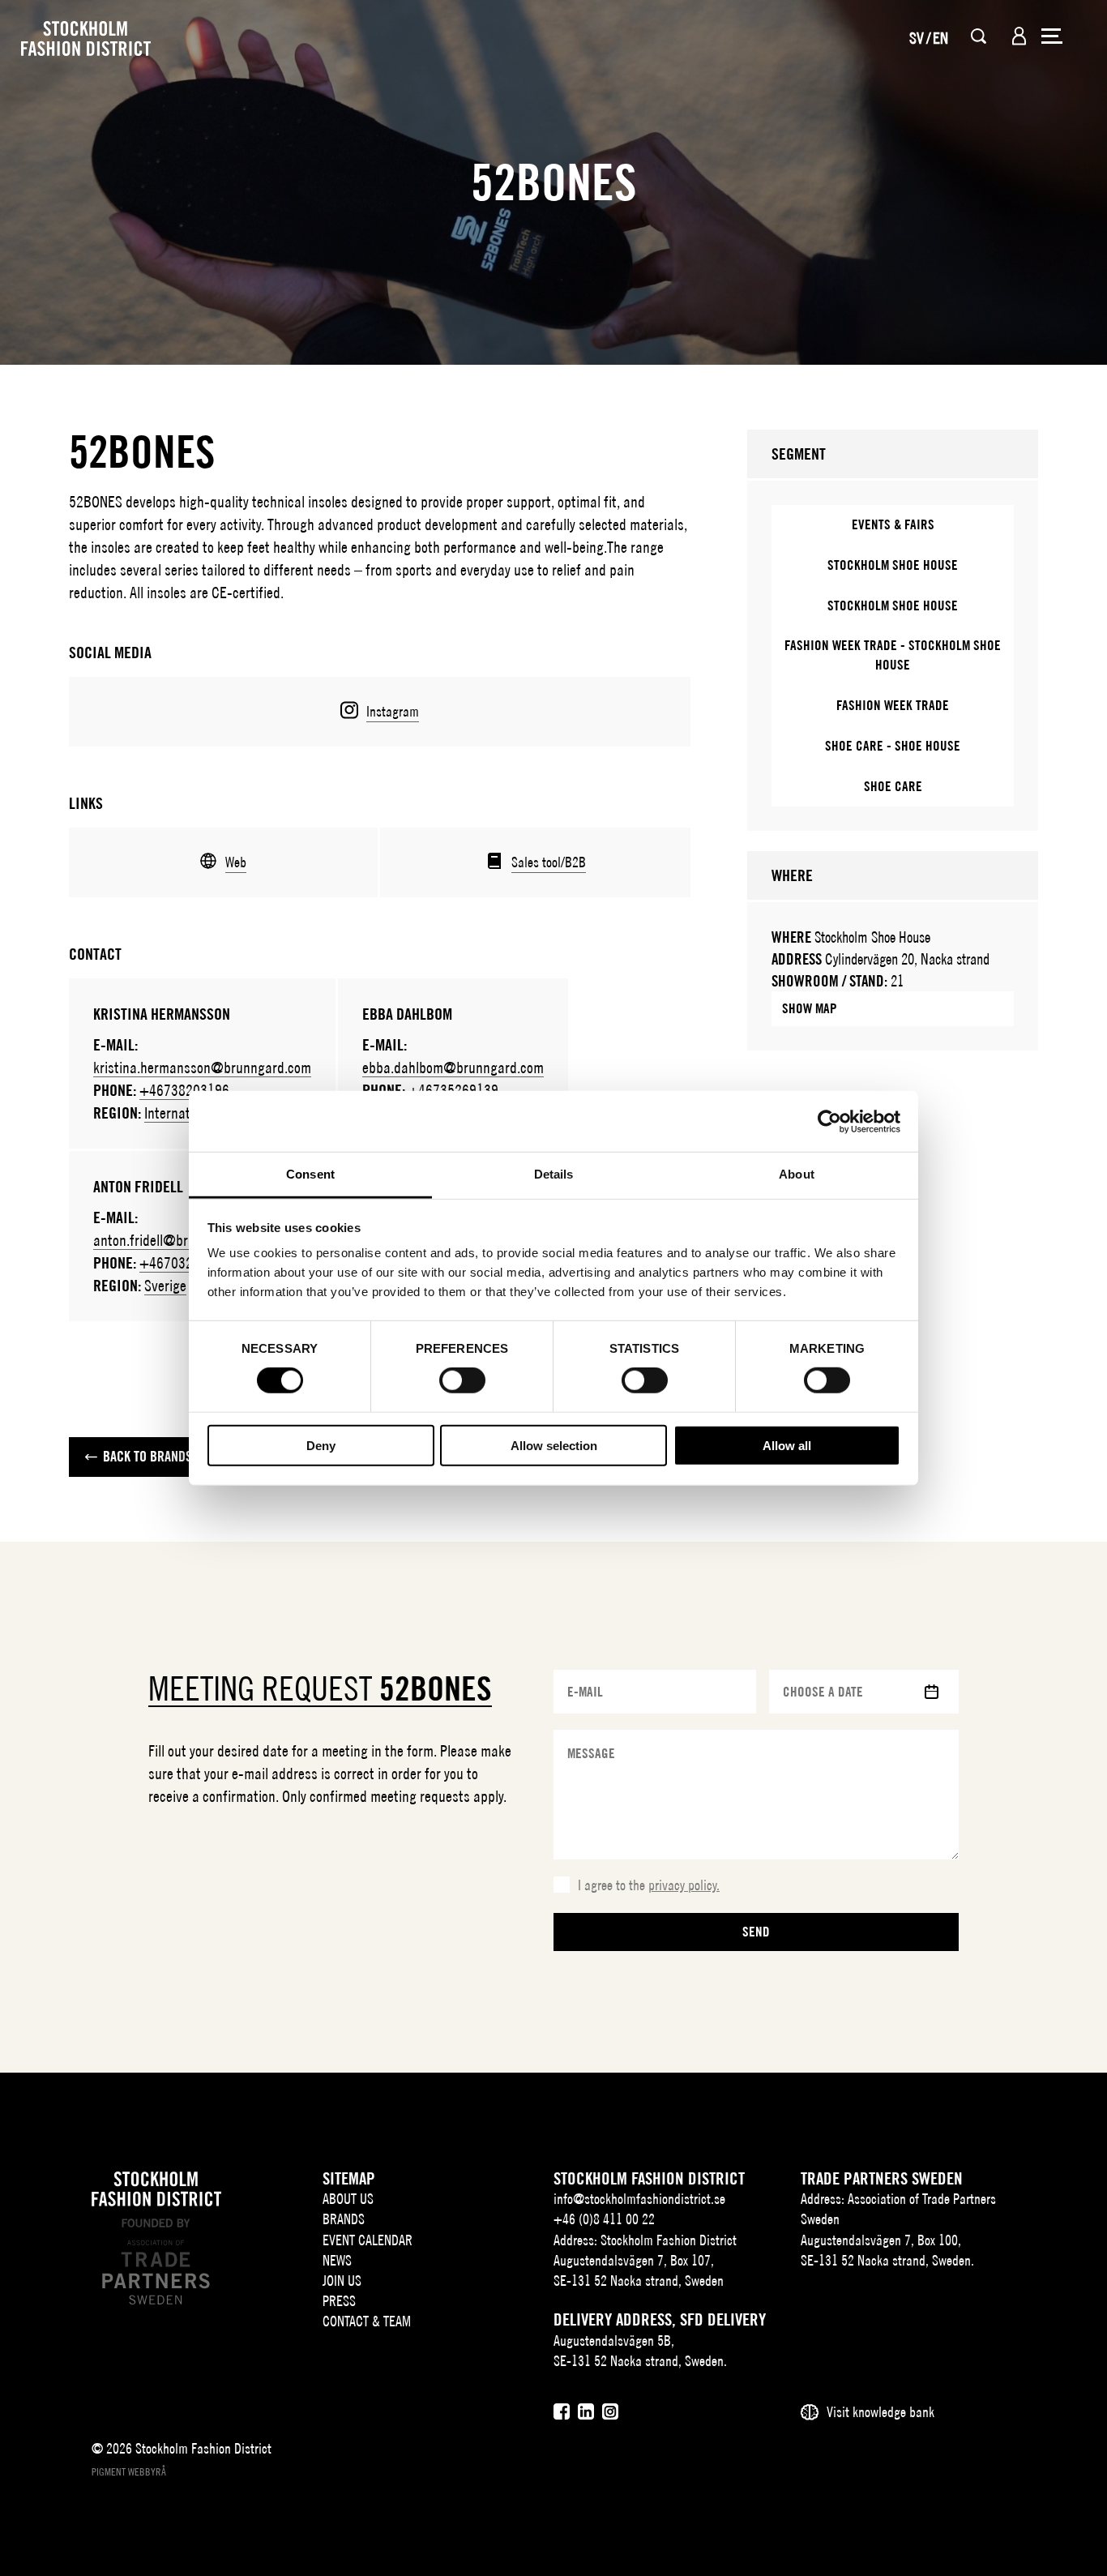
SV (917, 38)
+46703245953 (184, 1262)
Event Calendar (368, 2240)
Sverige (165, 1285)
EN (940, 38)
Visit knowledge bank (880, 2412)
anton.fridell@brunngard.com (178, 1240)
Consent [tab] (310, 1174)
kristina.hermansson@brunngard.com (202, 1067)
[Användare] (1019, 36)
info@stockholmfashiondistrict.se (639, 2199)
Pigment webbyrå (129, 2472)
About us (348, 2199)
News (337, 2260)
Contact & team (367, 2321)
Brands (344, 2219)
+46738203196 (184, 1090)
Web (236, 862)
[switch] (462, 1380)
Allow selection (554, 1446)
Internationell (182, 1113)
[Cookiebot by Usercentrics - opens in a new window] (829, 1121)
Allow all (787, 1446)
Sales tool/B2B (549, 862)
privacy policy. (684, 1885)
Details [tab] (554, 1174)
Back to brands (147, 1456)
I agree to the (649, 1885)
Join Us (342, 2281)
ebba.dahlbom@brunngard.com (453, 1067)
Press (339, 2301)
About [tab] (797, 1174)
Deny (321, 1446)
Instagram (393, 711)
